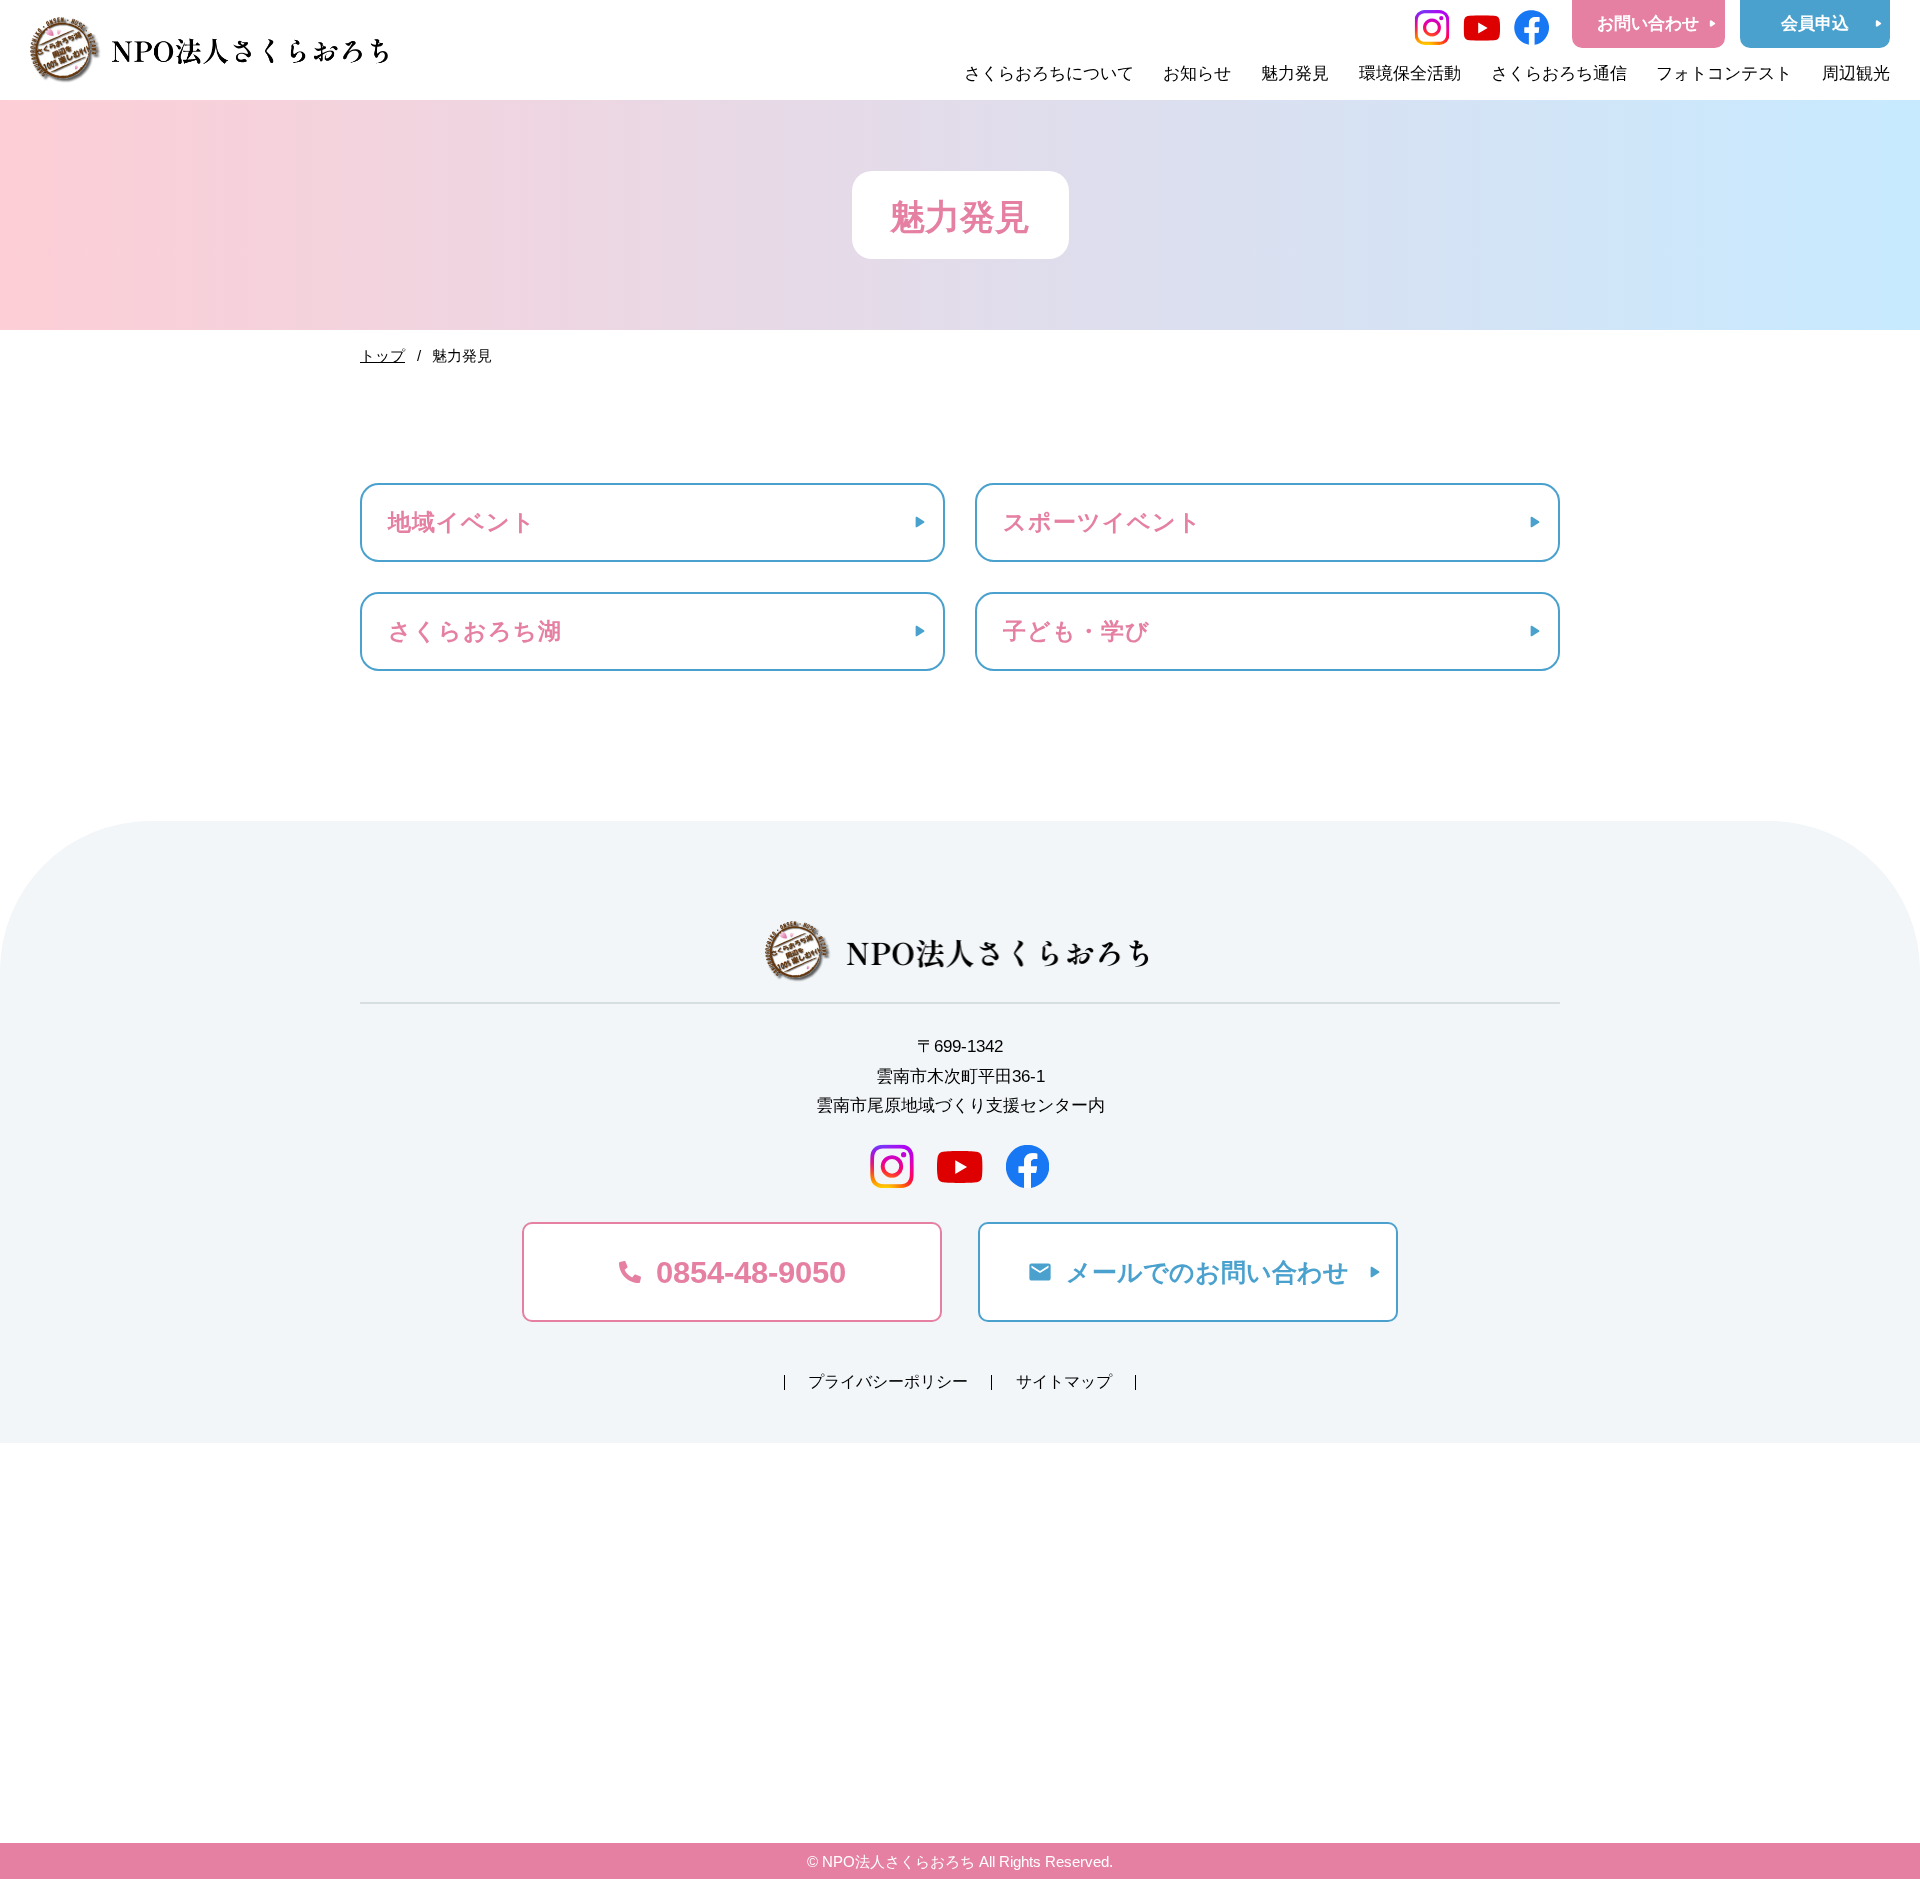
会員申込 (1815, 23)
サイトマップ (1064, 1381)
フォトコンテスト (1724, 73)
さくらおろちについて (1049, 73)
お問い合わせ (1648, 23)
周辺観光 (1856, 73)
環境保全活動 (1410, 73)
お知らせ (1197, 73)
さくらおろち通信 (1559, 73)
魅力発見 (1295, 73)
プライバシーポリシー (888, 1381)
